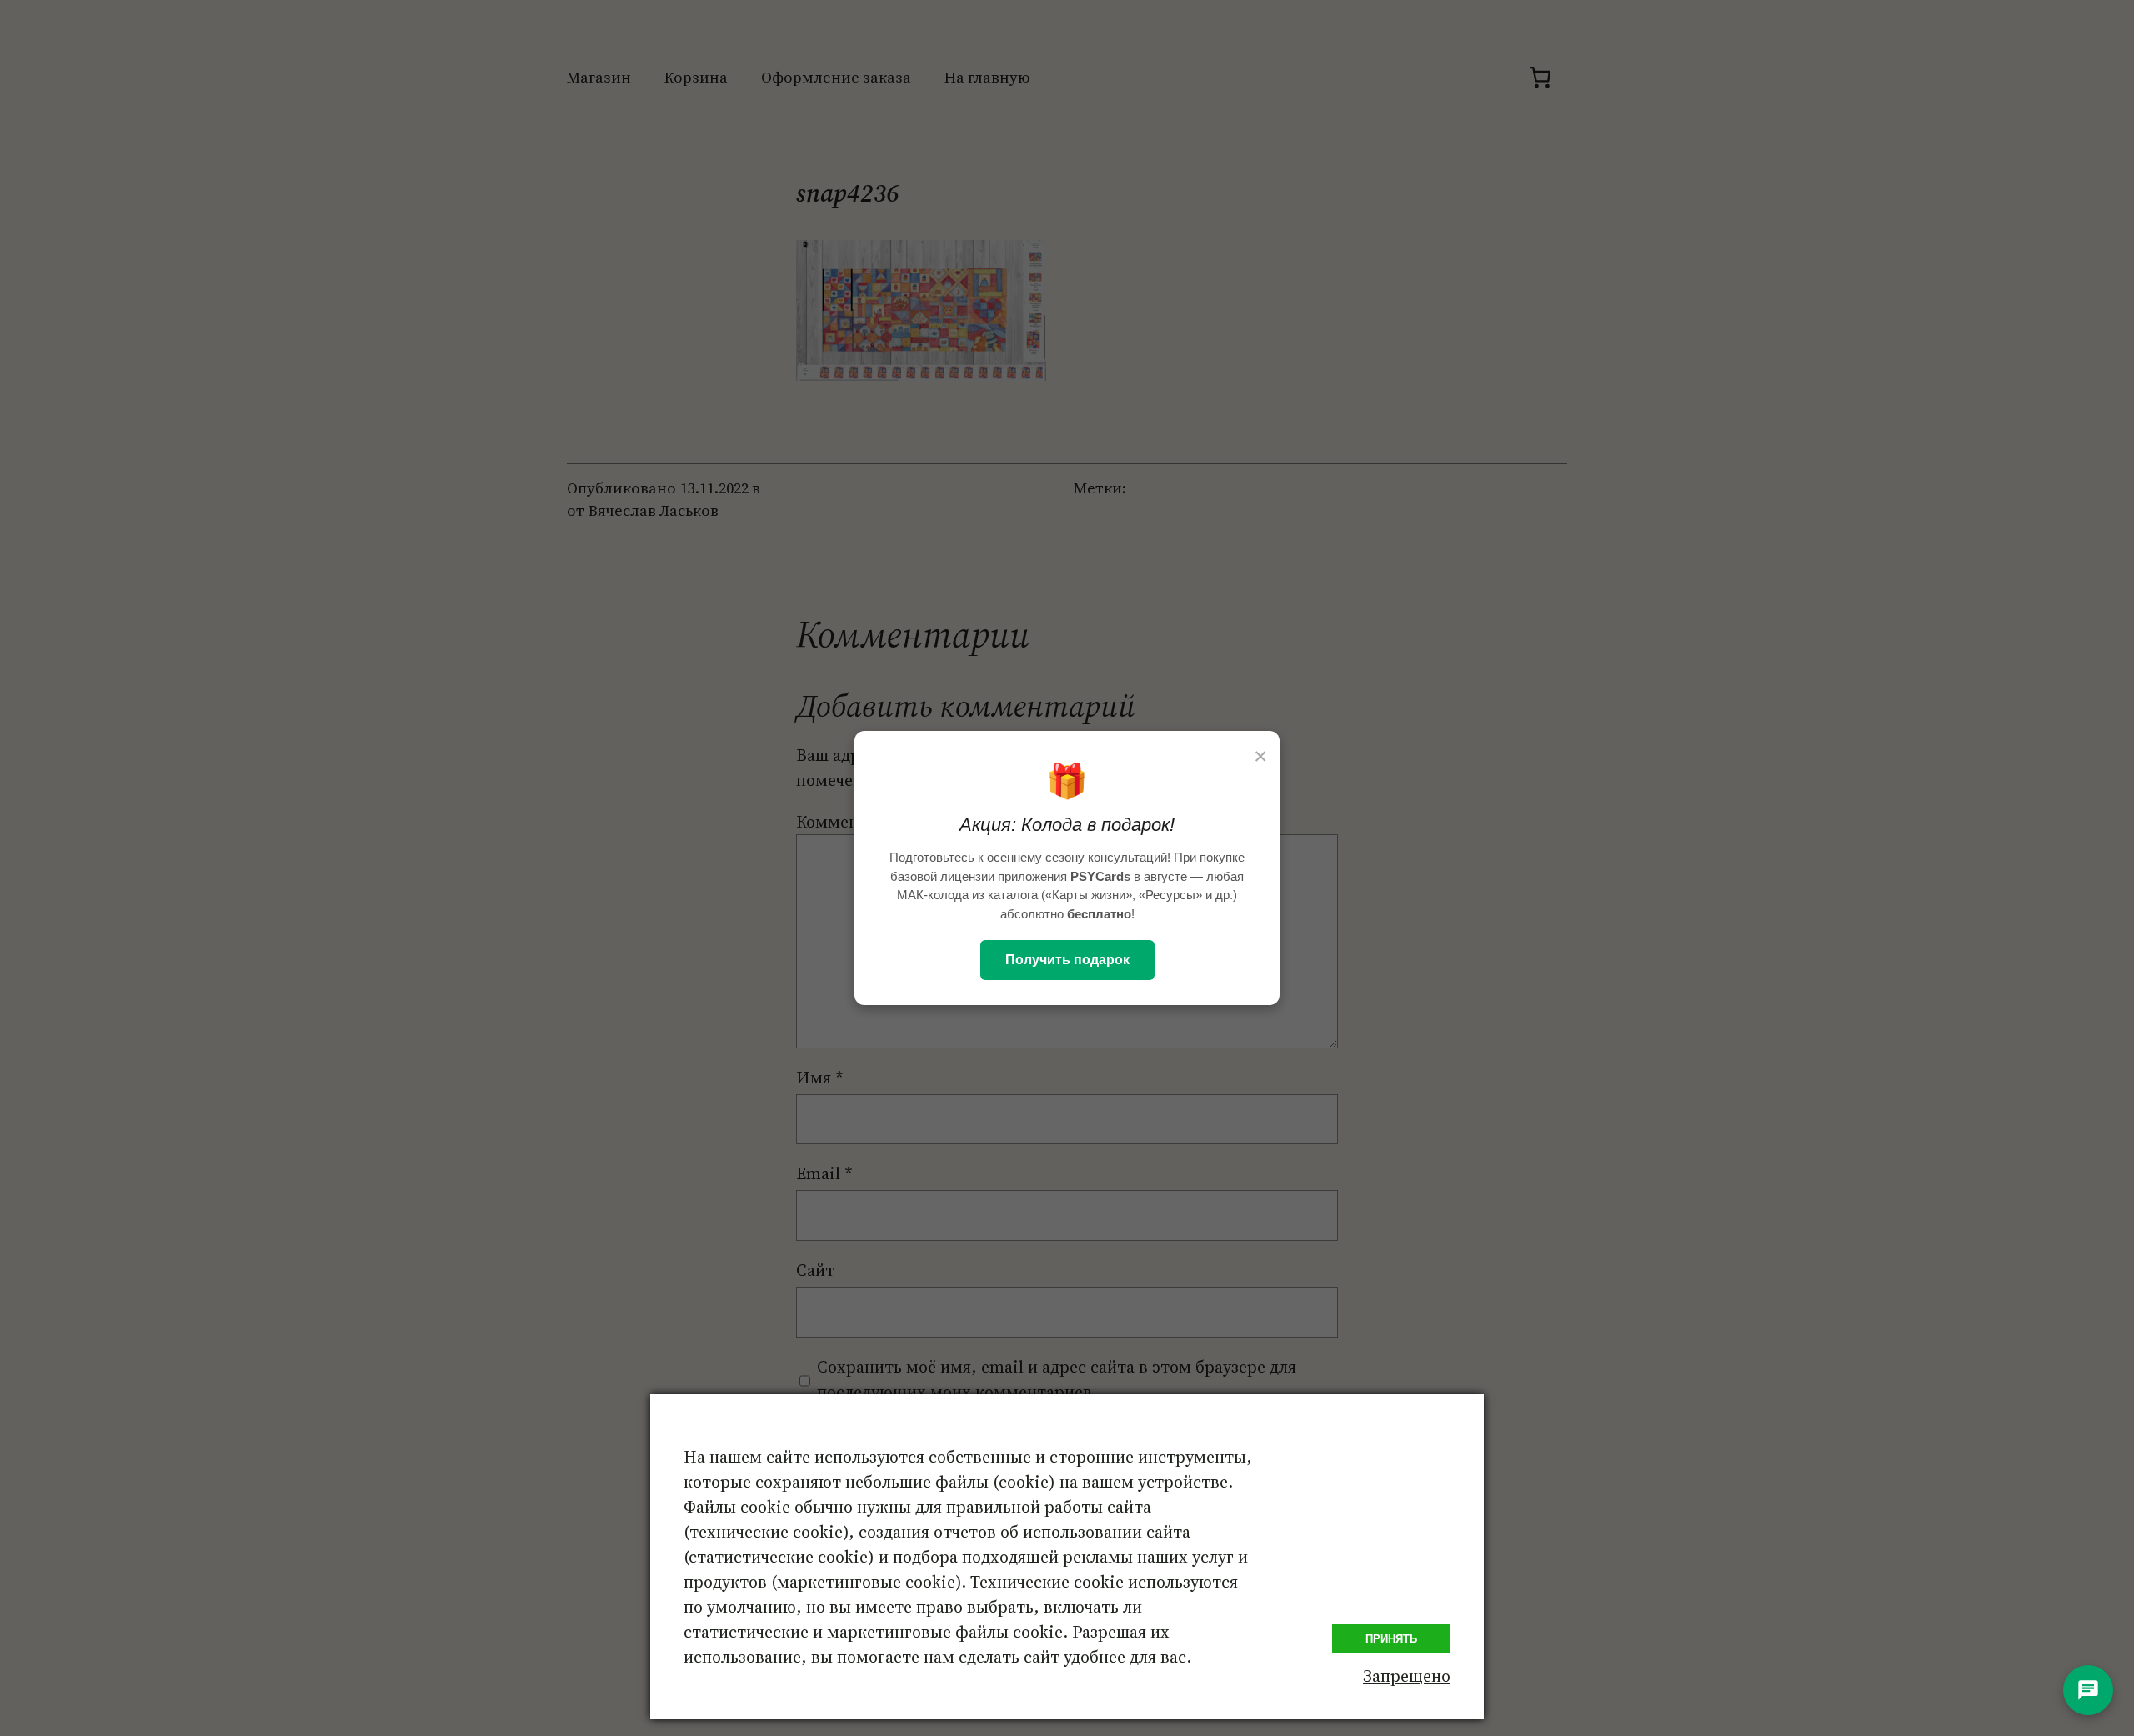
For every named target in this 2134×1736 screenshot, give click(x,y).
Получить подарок (1067, 960)
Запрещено (1407, 1676)
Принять (1391, 1639)
